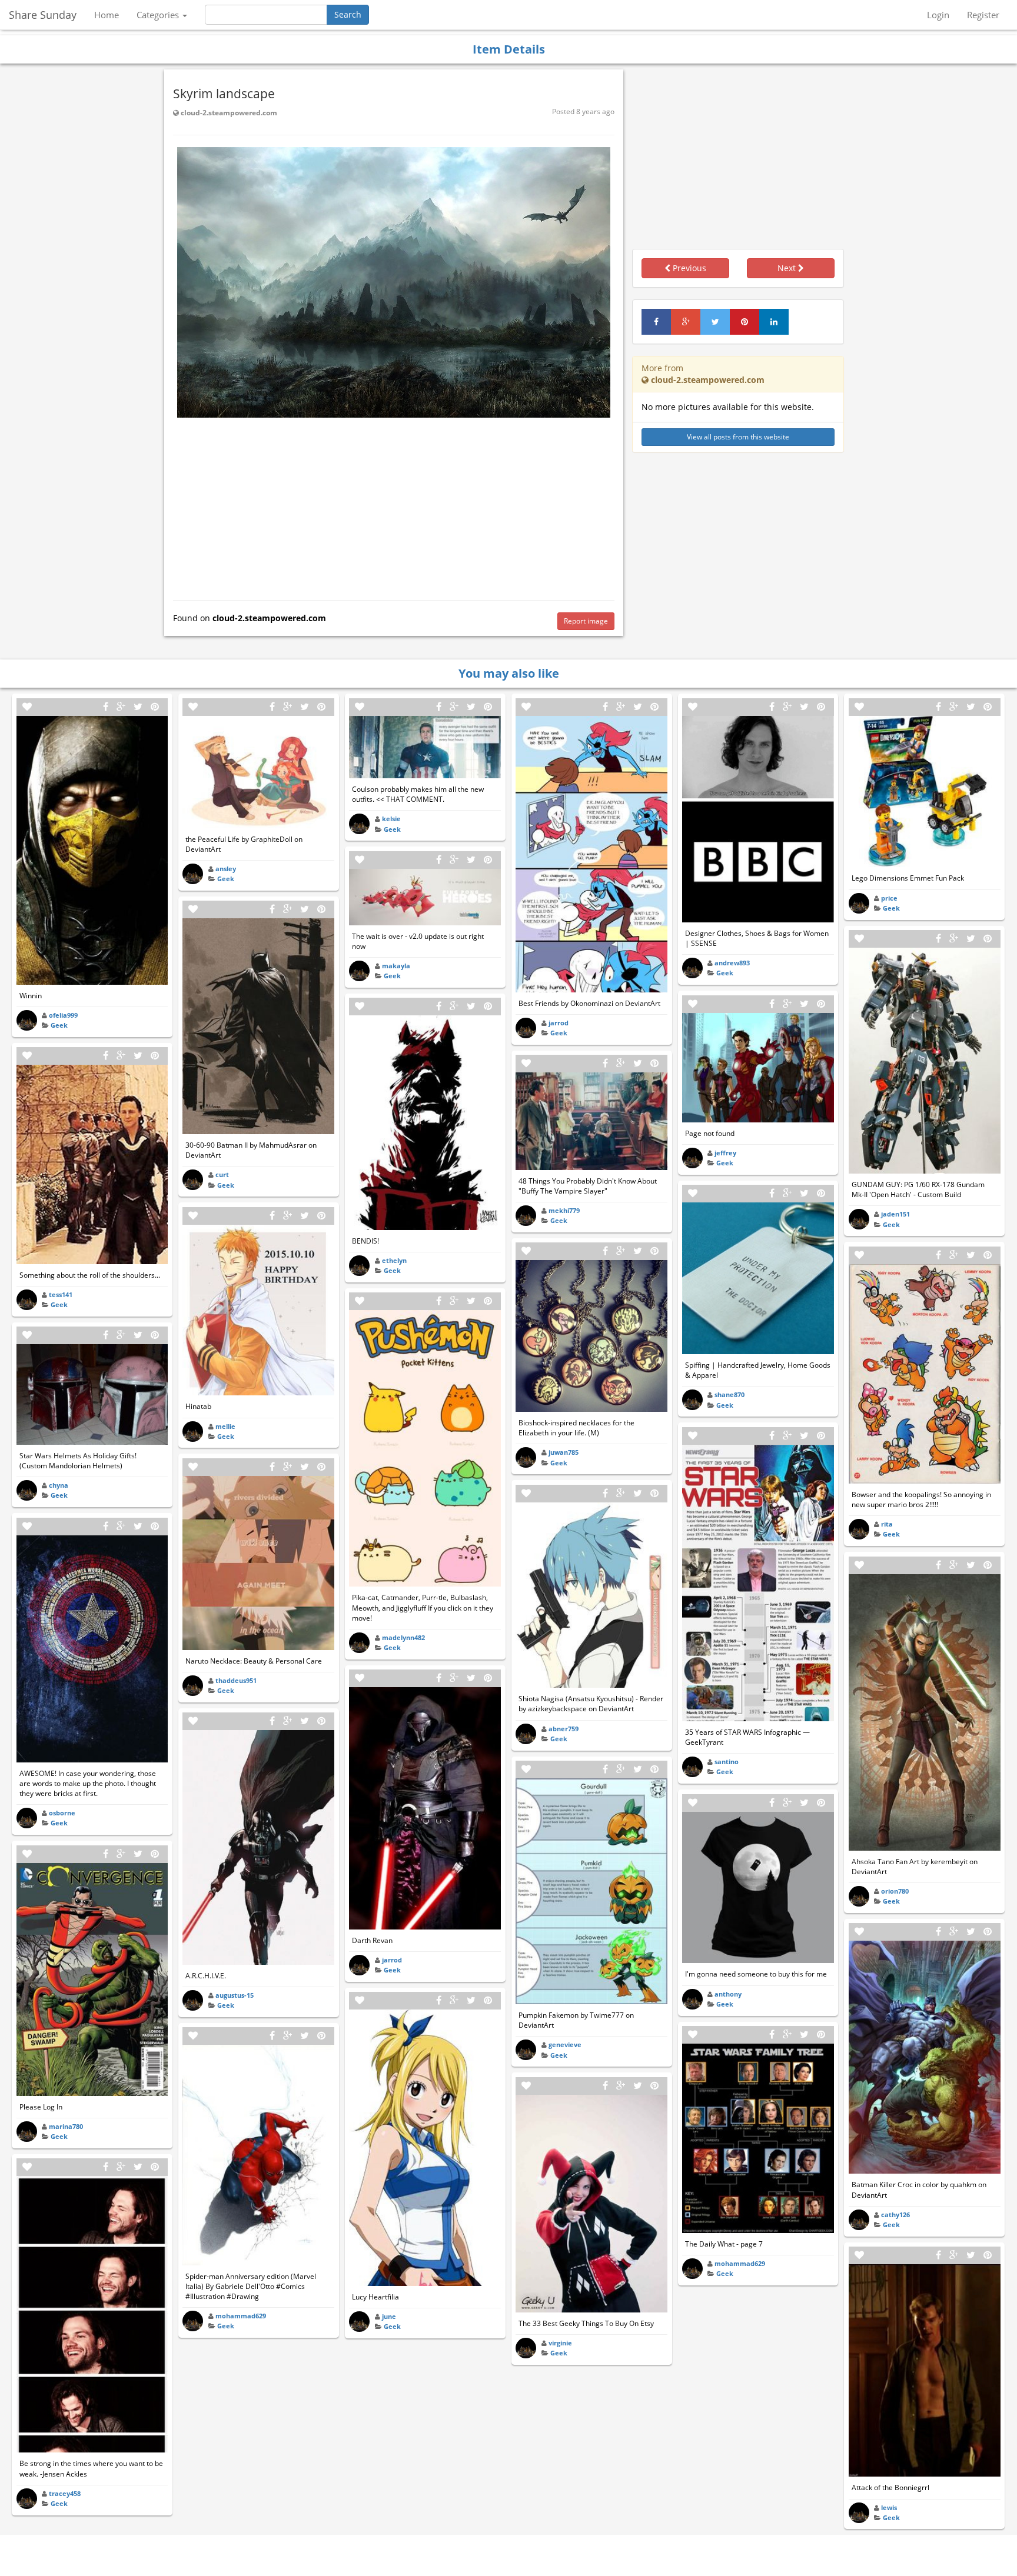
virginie (560, 2343)
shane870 (729, 1394)
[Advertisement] (394, 506)
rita (887, 1524)
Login (938, 15)
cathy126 (895, 2215)
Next (788, 268)
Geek (59, 1025)
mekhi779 (564, 1210)
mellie (225, 1426)
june (389, 2316)
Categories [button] (159, 15)
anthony (728, 1994)
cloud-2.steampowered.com (228, 113)
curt (222, 1174)
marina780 (66, 2126)
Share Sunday (43, 15)
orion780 (895, 1891)
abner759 (564, 1729)
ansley (226, 869)
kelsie (391, 819)
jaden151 (895, 1214)
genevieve (565, 2045)
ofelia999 (63, 1015)
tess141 (61, 1294)
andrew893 (732, 963)
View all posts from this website (738, 437)
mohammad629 (241, 2316)
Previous (688, 268)
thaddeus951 (236, 1680)
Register (983, 15)
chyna (59, 1485)
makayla (396, 966)
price (889, 898)
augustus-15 (235, 1995)
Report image (586, 621)
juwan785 (564, 1452)
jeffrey (725, 1153)
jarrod (392, 1960)
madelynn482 (403, 1637)
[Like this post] (27, 707)
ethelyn (394, 1260)
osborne (62, 1813)
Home (107, 15)
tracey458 (65, 2493)
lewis (889, 2507)
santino (727, 1762)
